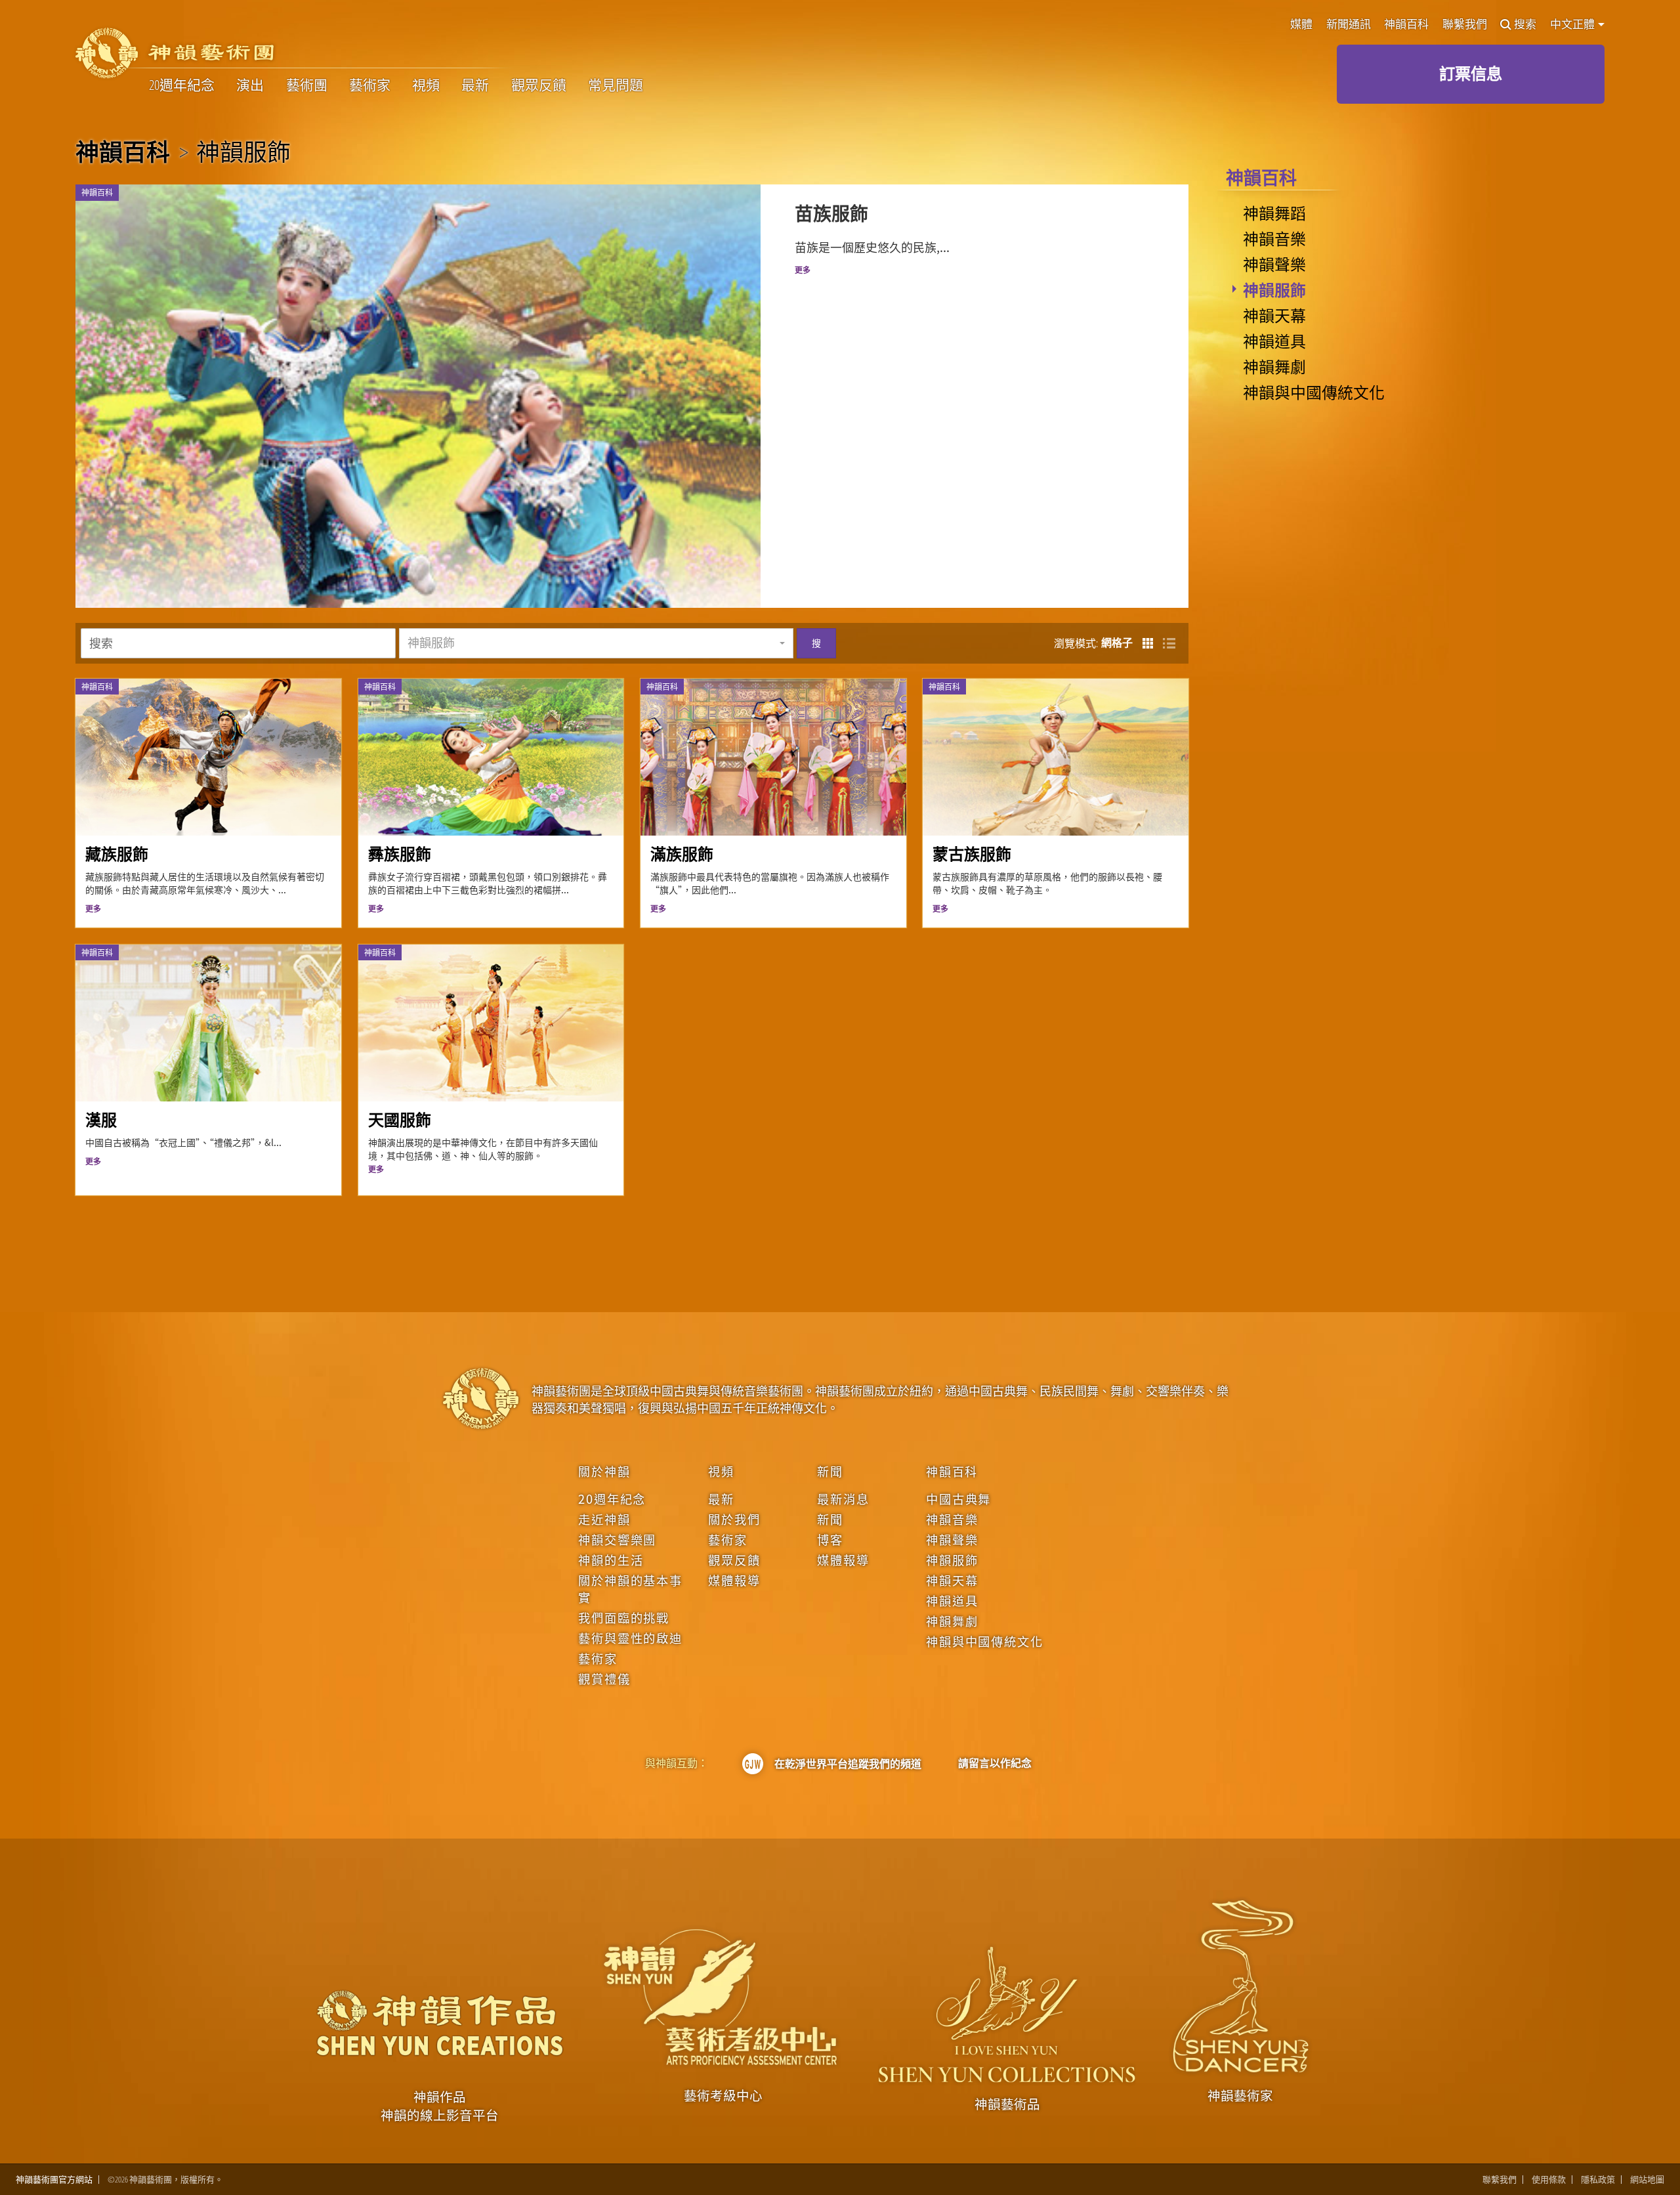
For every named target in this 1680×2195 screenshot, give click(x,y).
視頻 (426, 85)
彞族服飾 (400, 854)
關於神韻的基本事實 (630, 1588)
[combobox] (596, 643)
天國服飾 (400, 1119)
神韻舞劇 (1274, 366)
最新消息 (843, 1499)
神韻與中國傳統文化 (1314, 392)
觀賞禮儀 (604, 1678)
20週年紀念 (182, 85)
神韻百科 (1406, 25)
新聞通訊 (1349, 25)
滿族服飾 (682, 854)
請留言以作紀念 (995, 1763)
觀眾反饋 (539, 85)
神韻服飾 (1274, 289)
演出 (250, 85)
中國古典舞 (958, 1499)
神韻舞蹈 (1274, 213)
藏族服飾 (117, 854)
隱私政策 (1598, 2180)
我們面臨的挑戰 (624, 1617)
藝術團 (307, 85)
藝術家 (370, 85)
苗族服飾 (831, 213)
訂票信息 (1471, 73)
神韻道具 (1274, 341)
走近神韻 (604, 1519)
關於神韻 (604, 1471)
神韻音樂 (1274, 238)
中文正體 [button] (1573, 24)
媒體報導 (734, 1580)
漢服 (101, 1119)
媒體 (1301, 25)
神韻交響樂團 (617, 1539)
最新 (475, 85)
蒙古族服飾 (972, 854)
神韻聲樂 (1274, 264)
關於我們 (734, 1519)
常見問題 (616, 85)
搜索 (1525, 25)
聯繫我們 (1465, 25)
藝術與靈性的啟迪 (630, 1638)
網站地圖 (1647, 2180)
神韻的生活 (611, 1560)
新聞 (830, 1471)
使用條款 (1549, 2180)
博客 (830, 1539)
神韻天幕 (1274, 315)
